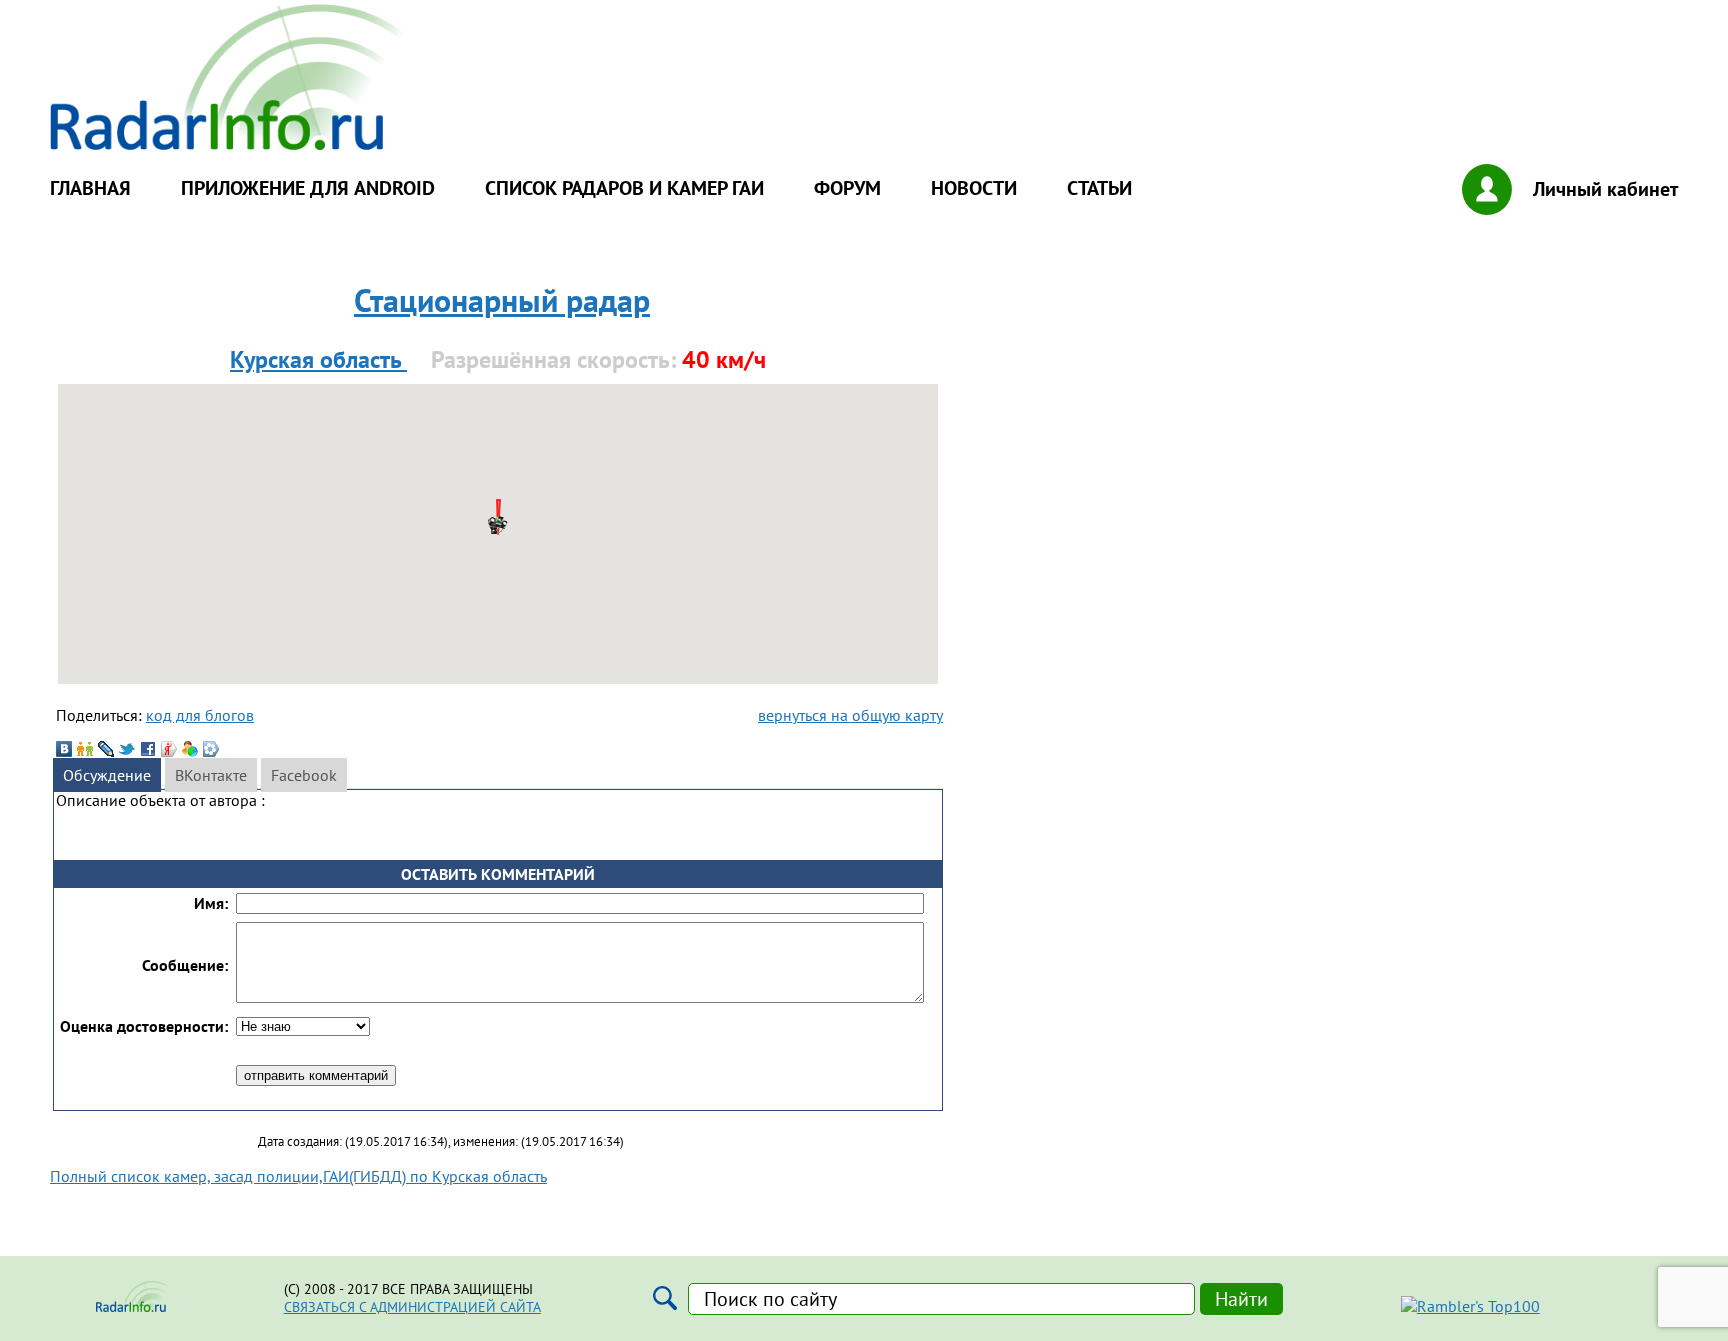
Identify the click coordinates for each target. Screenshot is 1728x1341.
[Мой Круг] (211, 749)
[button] (498, 524)
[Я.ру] (169, 749)
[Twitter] (127, 749)
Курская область (318, 359)
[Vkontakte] (64, 749)
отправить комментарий (316, 1075)
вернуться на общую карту (850, 715)
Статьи (1099, 188)
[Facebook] (148, 749)
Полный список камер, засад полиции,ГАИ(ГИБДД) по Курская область (298, 1176)
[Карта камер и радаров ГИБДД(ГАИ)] (229, 144)
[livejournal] (106, 749)
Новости (974, 188)
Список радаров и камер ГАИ (624, 188)
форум (847, 188)
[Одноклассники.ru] (85, 749)
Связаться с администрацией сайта (412, 1307)
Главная (90, 188)
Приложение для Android (308, 188)
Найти (1241, 1299)
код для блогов (200, 715)
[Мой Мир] (190, 749)
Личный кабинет (1605, 189)
